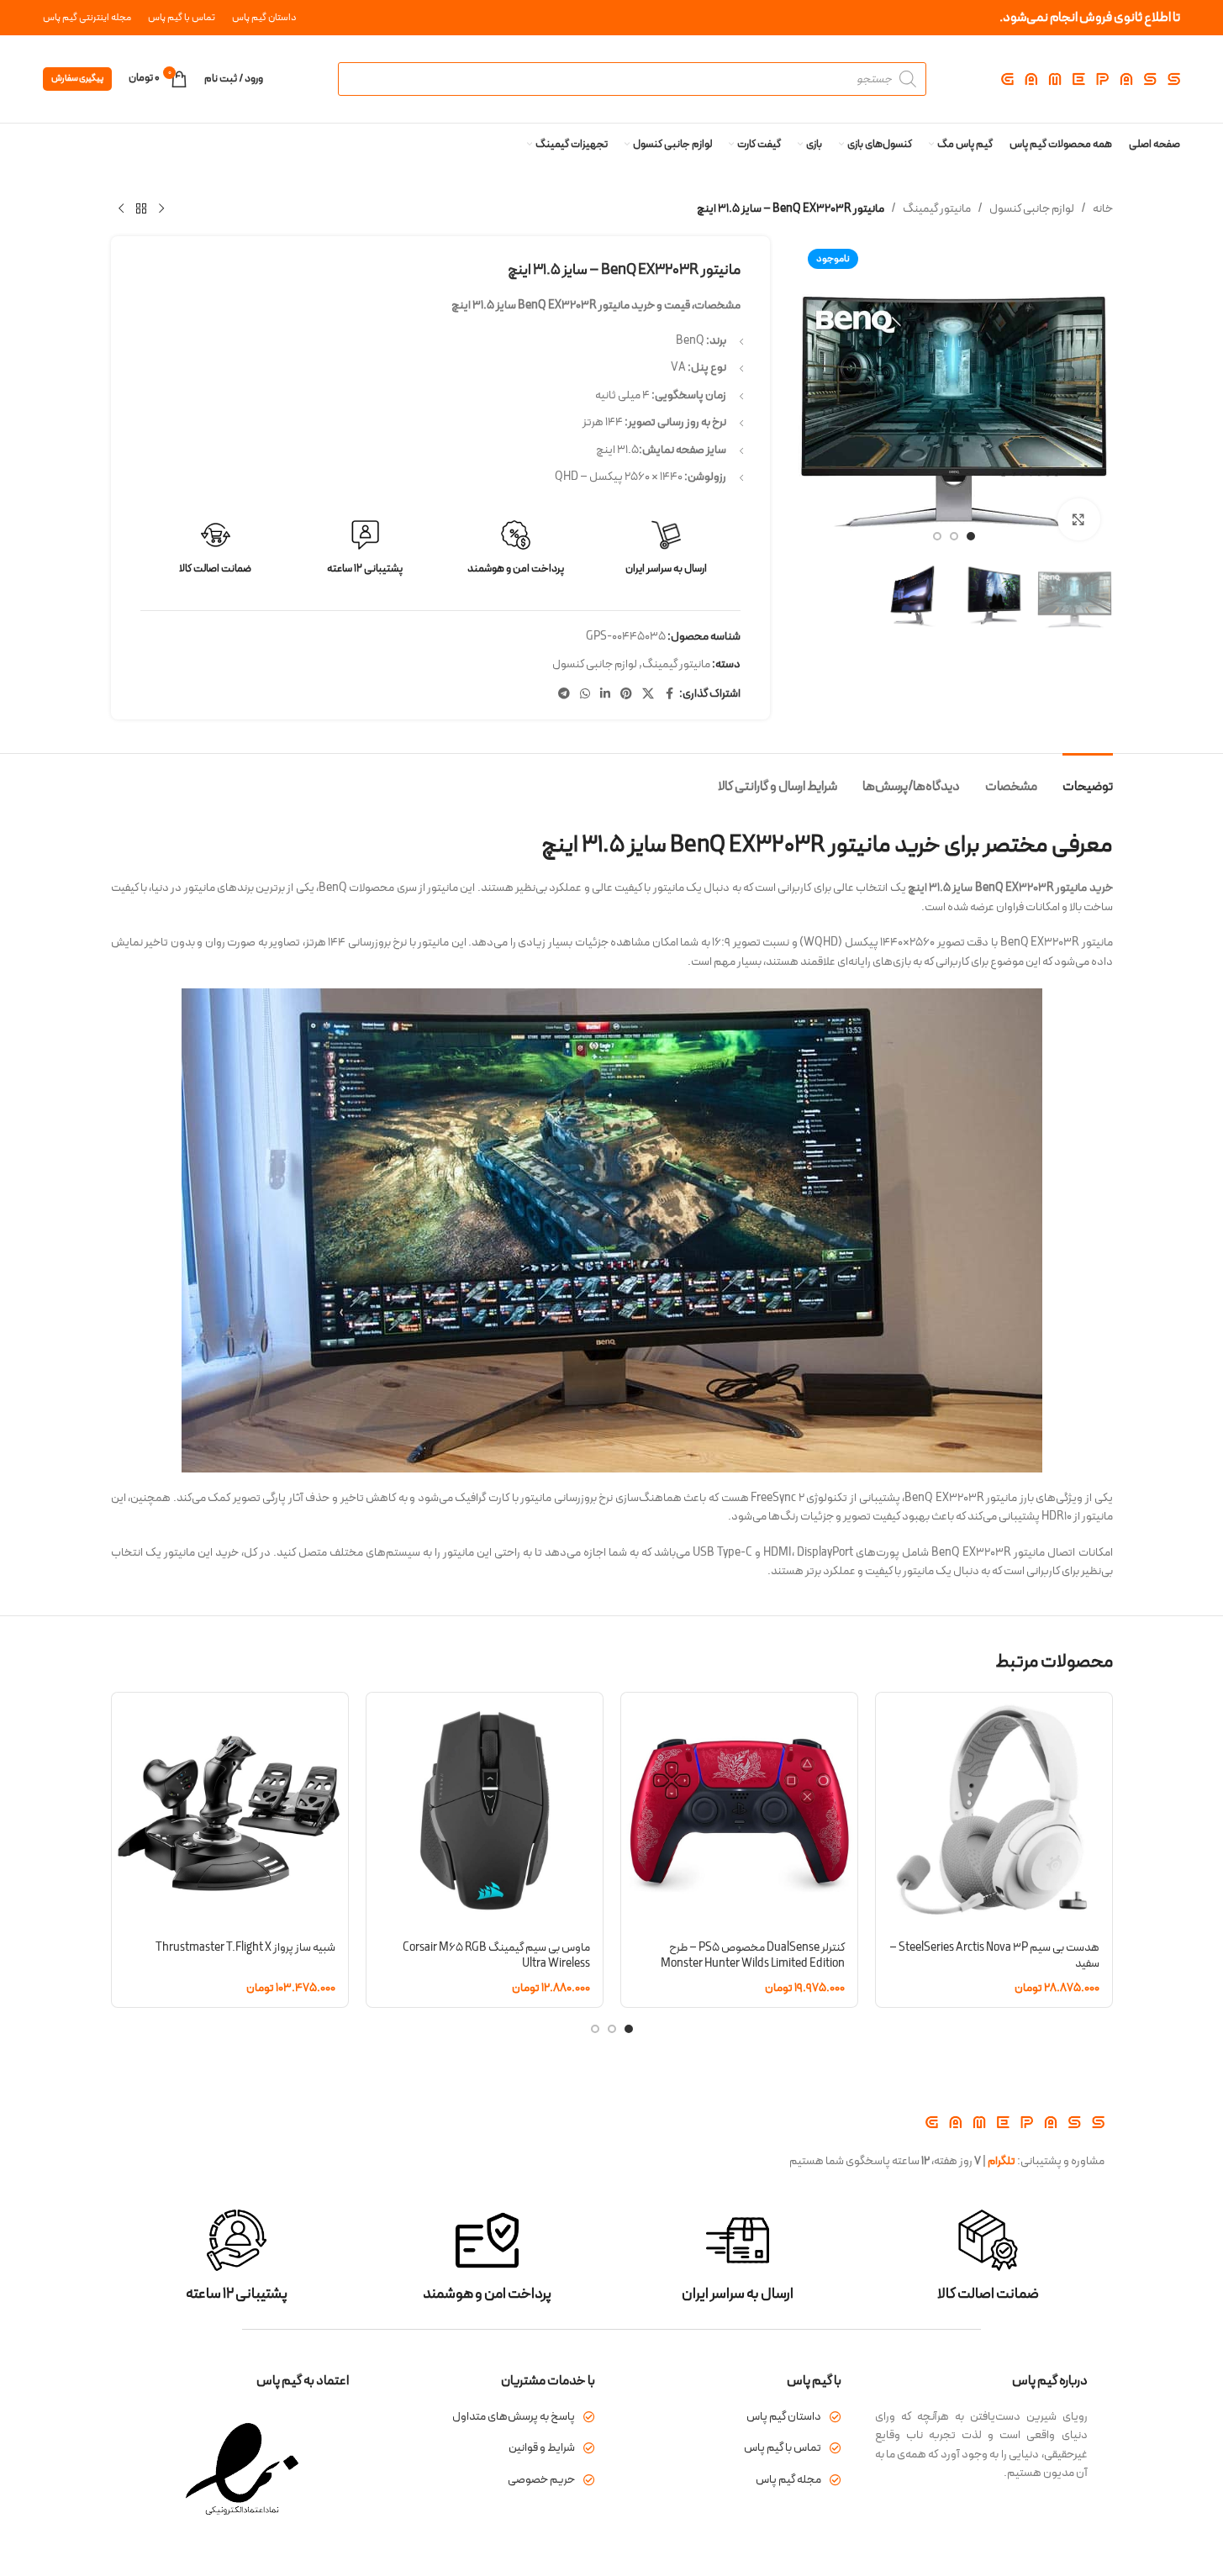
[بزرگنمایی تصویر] (1078, 519)
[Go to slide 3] (937, 536)
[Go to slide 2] (954, 536)
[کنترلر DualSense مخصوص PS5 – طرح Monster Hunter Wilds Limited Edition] (739, 1811)
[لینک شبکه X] (648, 695)
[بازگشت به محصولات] (141, 209)
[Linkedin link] (605, 695)
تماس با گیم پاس (783, 2448)
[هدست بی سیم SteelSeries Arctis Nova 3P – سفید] (994, 1811)
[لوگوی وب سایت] (1091, 79)
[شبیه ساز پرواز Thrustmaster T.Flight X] (230, 1811)
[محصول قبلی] (161, 209)
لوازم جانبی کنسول (1032, 209)
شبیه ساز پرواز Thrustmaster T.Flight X (245, 1948)
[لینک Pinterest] (626, 695)
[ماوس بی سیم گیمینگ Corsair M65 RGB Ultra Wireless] (485, 1811)
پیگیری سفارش (77, 79)
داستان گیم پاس (784, 2417)
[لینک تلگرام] (564, 695)
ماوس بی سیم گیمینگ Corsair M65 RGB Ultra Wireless (496, 1956)
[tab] (1088, 779)
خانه (1103, 209)
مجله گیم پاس (788, 2480)
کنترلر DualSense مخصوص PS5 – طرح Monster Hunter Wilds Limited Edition (753, 1956)
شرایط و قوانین (542, 2448)
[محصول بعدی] (121, 209)
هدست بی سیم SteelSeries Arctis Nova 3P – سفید (994, 1956)
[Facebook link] (669, 695)
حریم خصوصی (541, 2480)
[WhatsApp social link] (585, 695)
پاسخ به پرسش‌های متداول (514, 2417)
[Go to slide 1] (971, 536)
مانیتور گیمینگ (937, 209)
